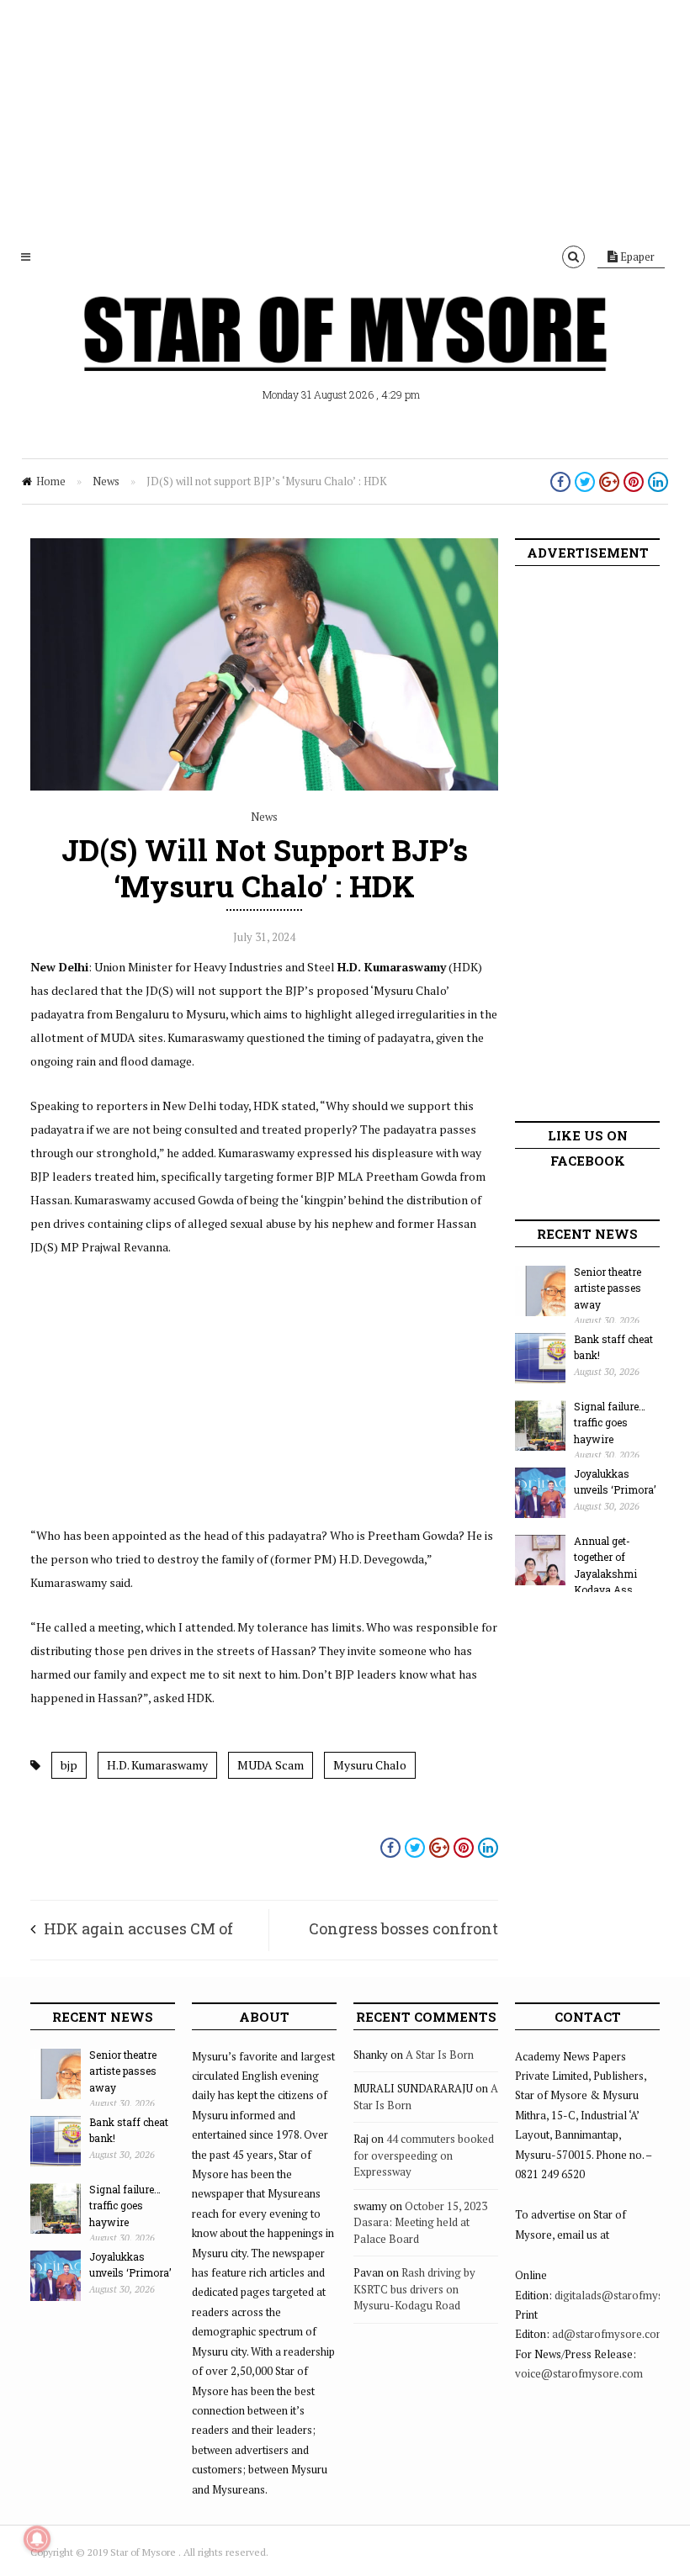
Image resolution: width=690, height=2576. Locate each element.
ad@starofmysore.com (609, 2334)
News (106, 481)
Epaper (636, 257)
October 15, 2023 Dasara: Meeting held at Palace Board (420, 2222)
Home (51, 481)
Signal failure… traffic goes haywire (610, 1423)
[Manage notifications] (37, 2539)
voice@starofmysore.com (579, 2373)
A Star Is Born (440, 2055)
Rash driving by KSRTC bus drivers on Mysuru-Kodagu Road (414, 2289)
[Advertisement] (345, 118)
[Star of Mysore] (345, 353)
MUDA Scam (271, 1765)
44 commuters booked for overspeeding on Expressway (424, 2155)
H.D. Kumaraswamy (157, 1765)
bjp (69, 1765)
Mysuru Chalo (370, 1765)
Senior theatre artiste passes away (608, 1288)
